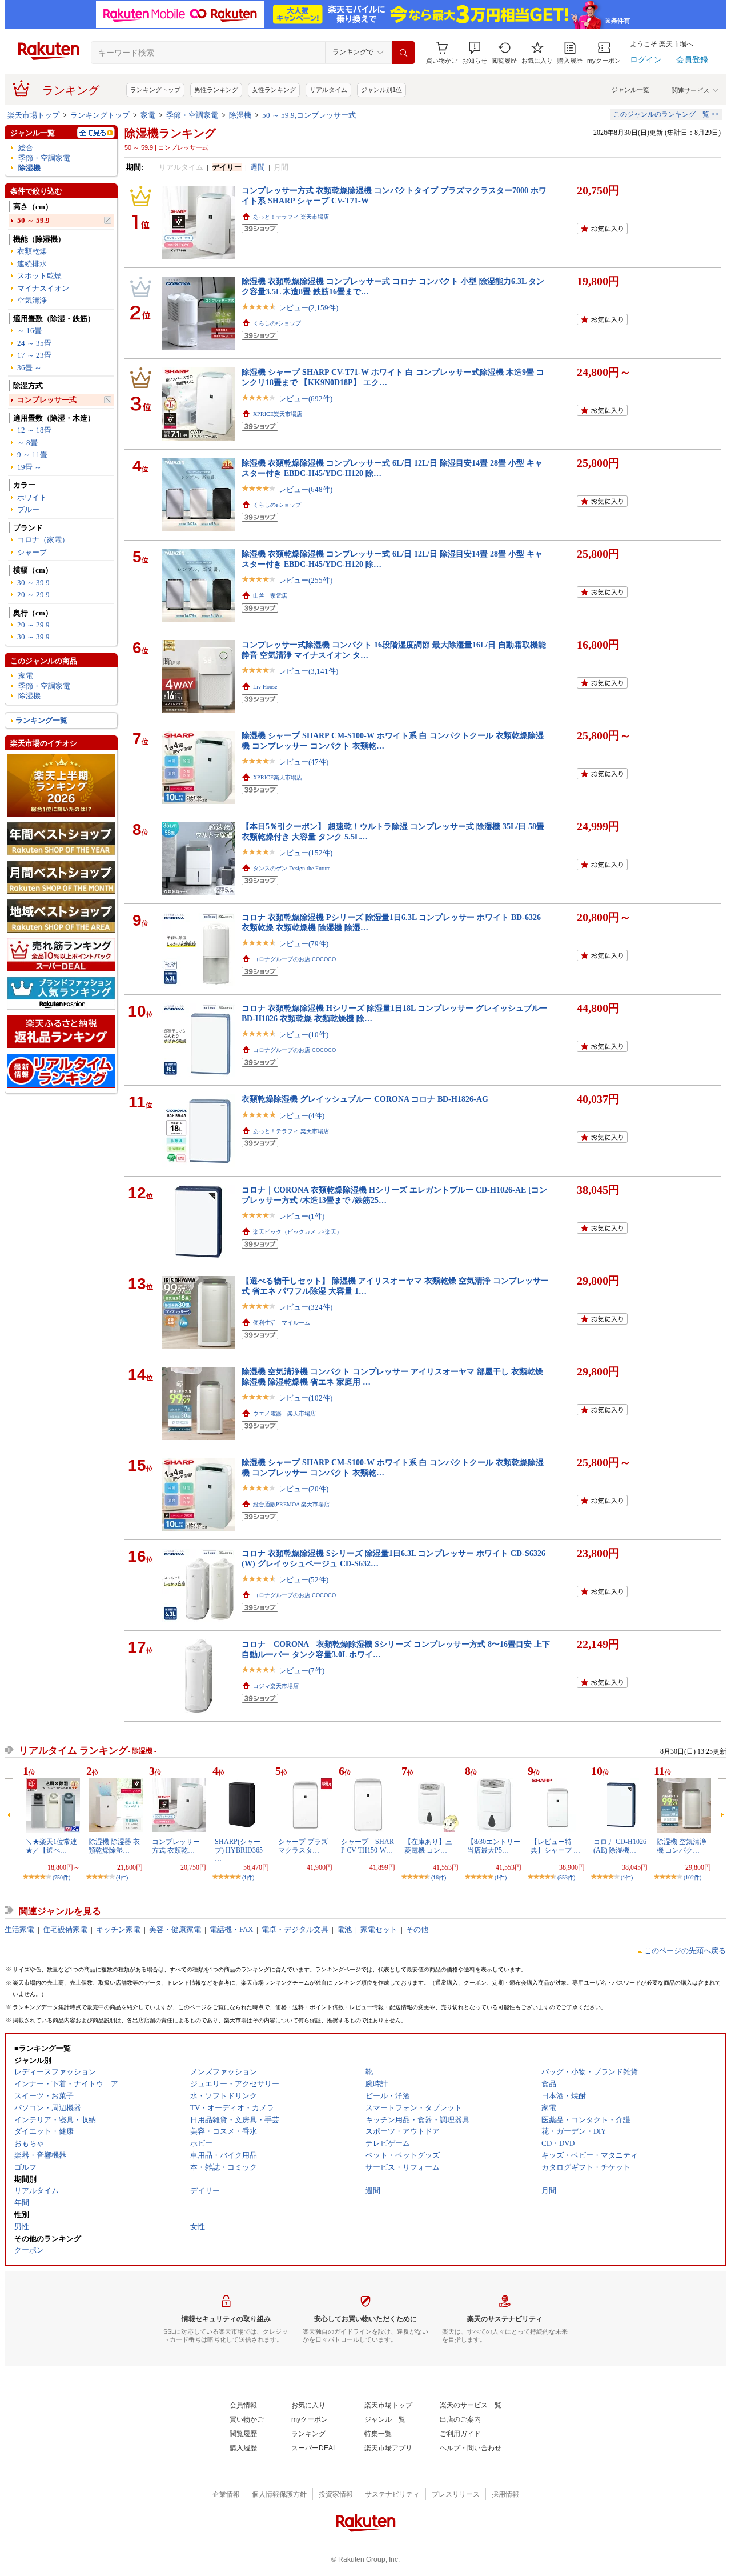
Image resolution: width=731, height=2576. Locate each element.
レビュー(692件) (306, 399)
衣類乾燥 (32, 251)
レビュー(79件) (304, 944)
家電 (148, 115)
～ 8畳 (27, 443)
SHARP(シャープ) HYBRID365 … (239, 1850)
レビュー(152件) (306, 853)
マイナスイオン (43, 288)
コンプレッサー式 (47, 400)
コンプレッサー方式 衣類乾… (176, 1846)
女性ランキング (274, 90)
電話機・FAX (231, 1929)
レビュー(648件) (306, 489)
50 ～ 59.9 (33, 220)
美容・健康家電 (175, 1929)
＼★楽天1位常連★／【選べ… (51, 1846)
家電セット (379, 1929)
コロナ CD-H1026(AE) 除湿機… (620, 1846)
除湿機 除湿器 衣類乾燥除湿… (114, 1846)
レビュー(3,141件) (308, 671)
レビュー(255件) (306, 580)
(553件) (566, 1877)
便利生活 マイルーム (282, 1323)
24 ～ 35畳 (34, 343)
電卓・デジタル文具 (295, 1929)
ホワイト (32, 497)
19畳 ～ (29, 467)
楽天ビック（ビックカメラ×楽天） (298, 1232)
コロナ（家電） (43, 540)
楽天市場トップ (33, 115)
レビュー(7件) (302, 1671)
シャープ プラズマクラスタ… (303, 1846)
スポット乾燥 (39, 276)
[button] (475, 53)
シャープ (32, 552)
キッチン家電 (118, 1929)
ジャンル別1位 (381, 90)
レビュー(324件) (306, 1307)
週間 (258, 167)
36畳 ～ (29, 368)
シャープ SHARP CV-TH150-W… (367, 1846)
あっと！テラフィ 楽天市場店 (291, 217)
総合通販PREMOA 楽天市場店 (291, 1504)
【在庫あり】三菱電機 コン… (428, 1846)
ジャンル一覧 (630, 90)
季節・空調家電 (192, 115)
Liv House (265, 687)
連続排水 (32, 264)
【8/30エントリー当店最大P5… (494, 1846)
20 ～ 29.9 (33, 595)
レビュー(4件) (302, 1116)
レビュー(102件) (306, 1398)
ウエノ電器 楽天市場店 (284, 1413)
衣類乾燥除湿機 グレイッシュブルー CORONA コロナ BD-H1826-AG (365, 1099)
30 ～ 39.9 (33, 583)
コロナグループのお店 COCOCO (294, 959)
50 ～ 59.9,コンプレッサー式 (309, 115)
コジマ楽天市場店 (276, 1686)
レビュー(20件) (304, 1489)
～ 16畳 (29, 331)
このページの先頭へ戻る (685, 1951)
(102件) (692, 1877)
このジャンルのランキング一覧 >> (666, 114)
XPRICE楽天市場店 (278, 414)
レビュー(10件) (304, 1035)
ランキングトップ (155, 90)
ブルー (28, 509)
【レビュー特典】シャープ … (555, 1846)
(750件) (61, 1877)
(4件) (122, 1877)
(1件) (248, 1877)
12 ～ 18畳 (34, 430)
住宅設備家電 (65, 1929)
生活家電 (19, 1929)
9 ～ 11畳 (32, 455)
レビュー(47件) (304, 762)
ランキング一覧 (41, 720)
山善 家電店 (270, 596)
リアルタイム (328, 90)
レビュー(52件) (304, 1580)
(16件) (439, 1877)
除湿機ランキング (170, 133)
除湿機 (240, 115)
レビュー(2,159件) (308, 308)
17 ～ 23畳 (34, 355)
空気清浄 (32, 300)
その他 (417, 1929)
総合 (26, 148)
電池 (344, 1929)
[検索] (403, 53)
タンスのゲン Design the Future (292, 868)
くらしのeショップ (277, 323)
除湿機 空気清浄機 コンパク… (682, 1846)
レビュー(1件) (302, 1216)
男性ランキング (216, 90)
